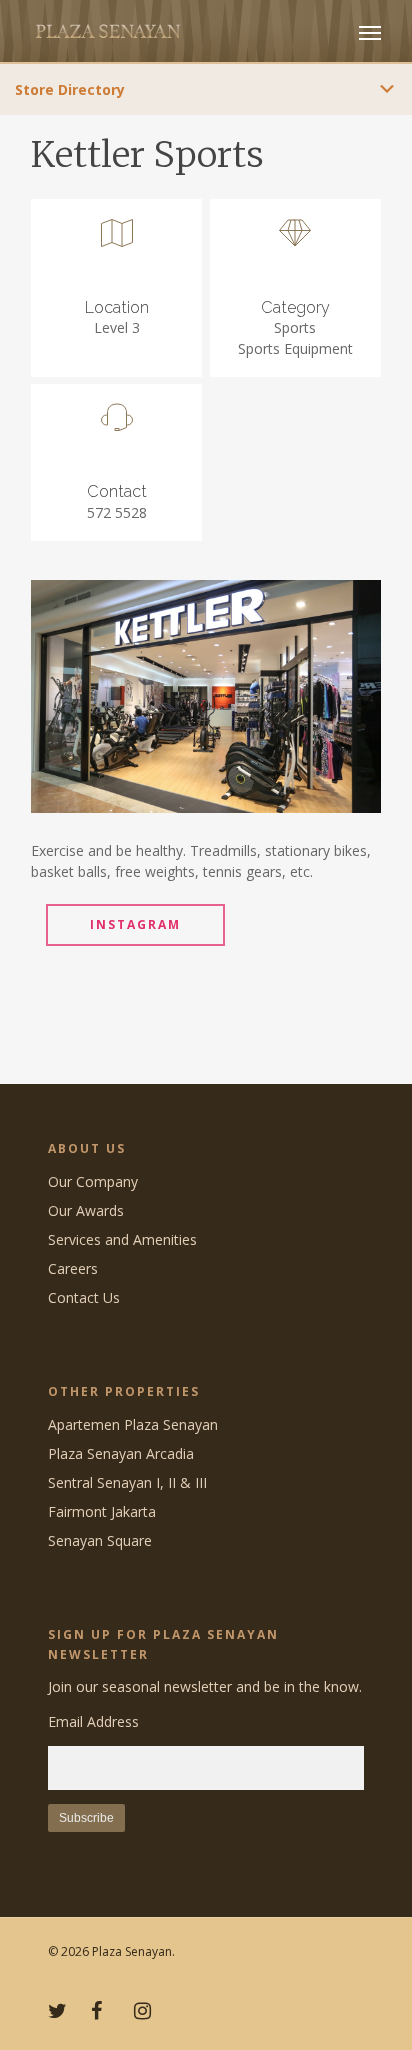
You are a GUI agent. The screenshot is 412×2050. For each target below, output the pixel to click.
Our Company (93, 1181)
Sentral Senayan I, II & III (127, 1482)
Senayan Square (100, 1540)
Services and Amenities (122, 1239)
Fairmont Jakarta (102, 1511)
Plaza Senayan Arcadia (121, 1453)
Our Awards (86, 1210)
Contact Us (84, 1297)
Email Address (93, 1721)
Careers (73, 1268)
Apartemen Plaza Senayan (133, 1424)
